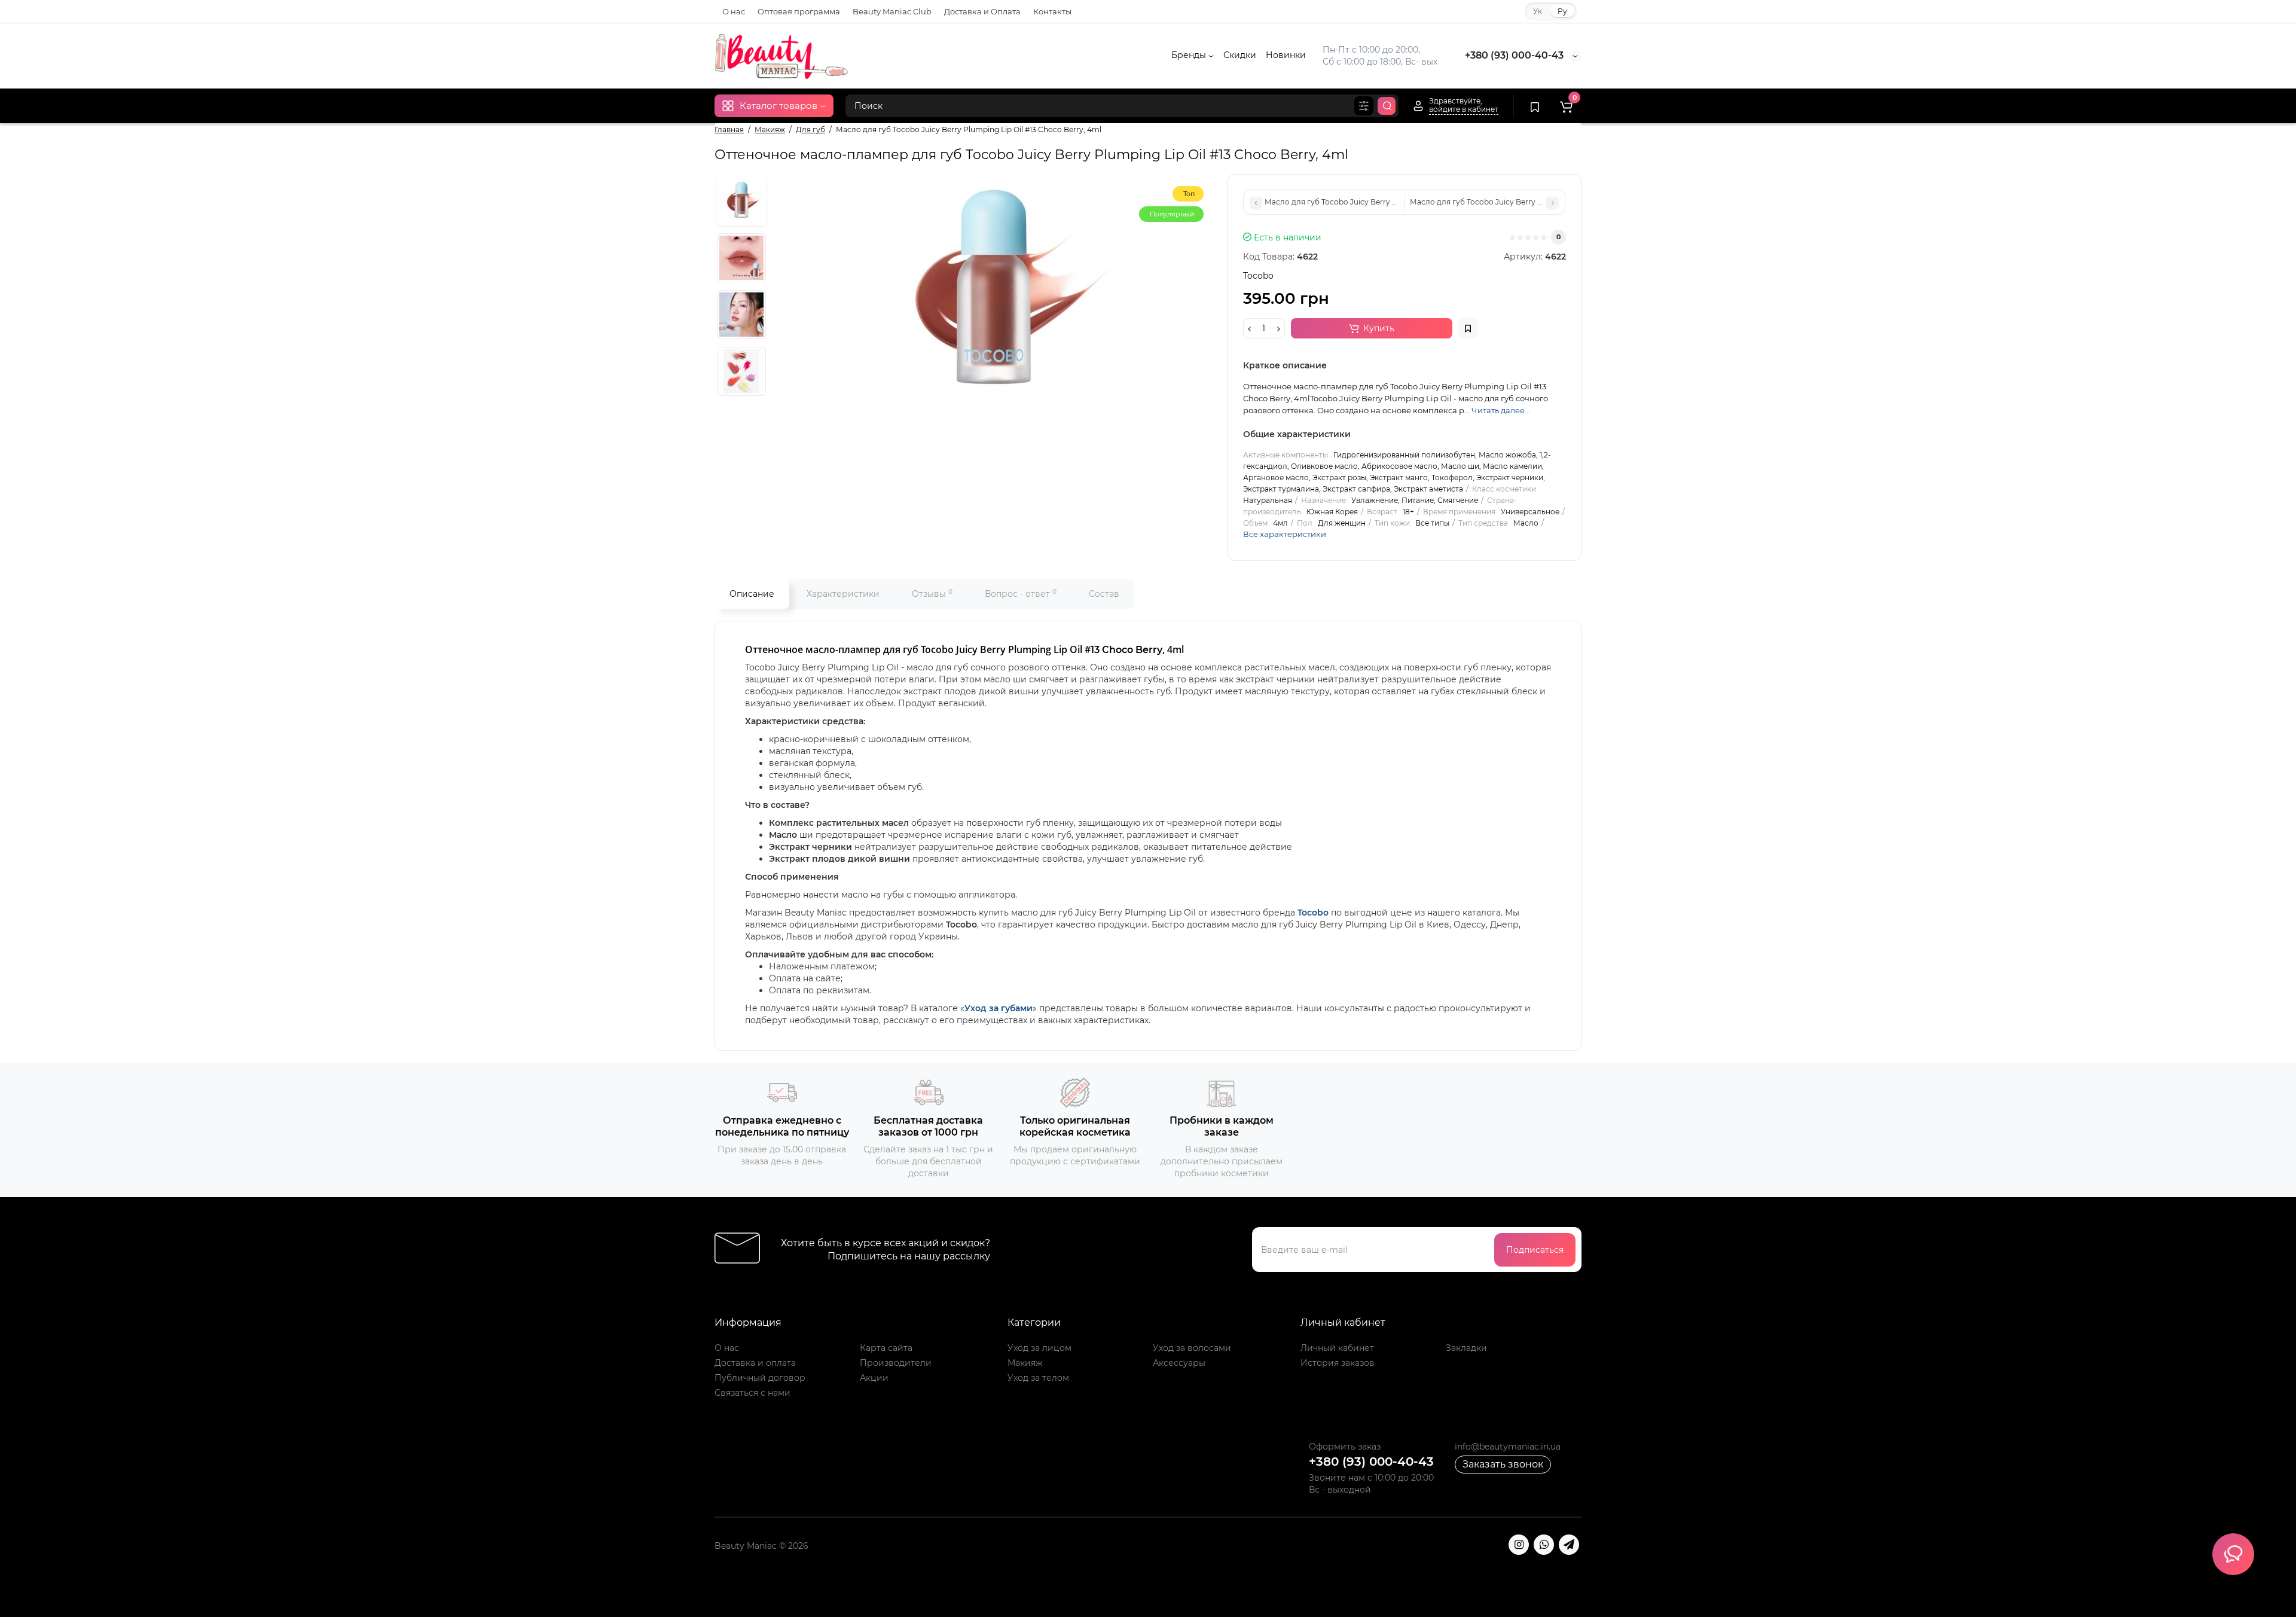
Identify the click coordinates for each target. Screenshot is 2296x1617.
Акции (874, 1378)
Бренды (1190, 55)
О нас (734, 11)
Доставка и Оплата (982, 11)
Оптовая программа (799, 11)
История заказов (1338, 1363)
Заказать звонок (1503, 1464)
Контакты (1052, 11)
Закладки (1466, 1348)
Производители (896, 1363)
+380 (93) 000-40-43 (1514, 55)
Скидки (1240, 55)
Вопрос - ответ (1021, 594)
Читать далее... (1501, 410)
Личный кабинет (1337, 1348)
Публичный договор (760, 1378)
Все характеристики (1285, 534)
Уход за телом (1038, 1378)
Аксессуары (1179, 1363)
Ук (1538, 11)
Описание (752, 594)
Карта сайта (886, 1348)
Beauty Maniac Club (892, 11)
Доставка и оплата (755, 1363)
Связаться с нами (752, 1393)
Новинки (1286, 55)
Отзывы (932, 594)
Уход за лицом (1039, 1348)
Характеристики (843, 594)
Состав (1104, 594)
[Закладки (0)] (1535, 106)
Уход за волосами (1192, 1348)
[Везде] (1364, 106)
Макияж (1025, 1363)
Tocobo (1313, 913)
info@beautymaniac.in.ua (1508, 1447)
